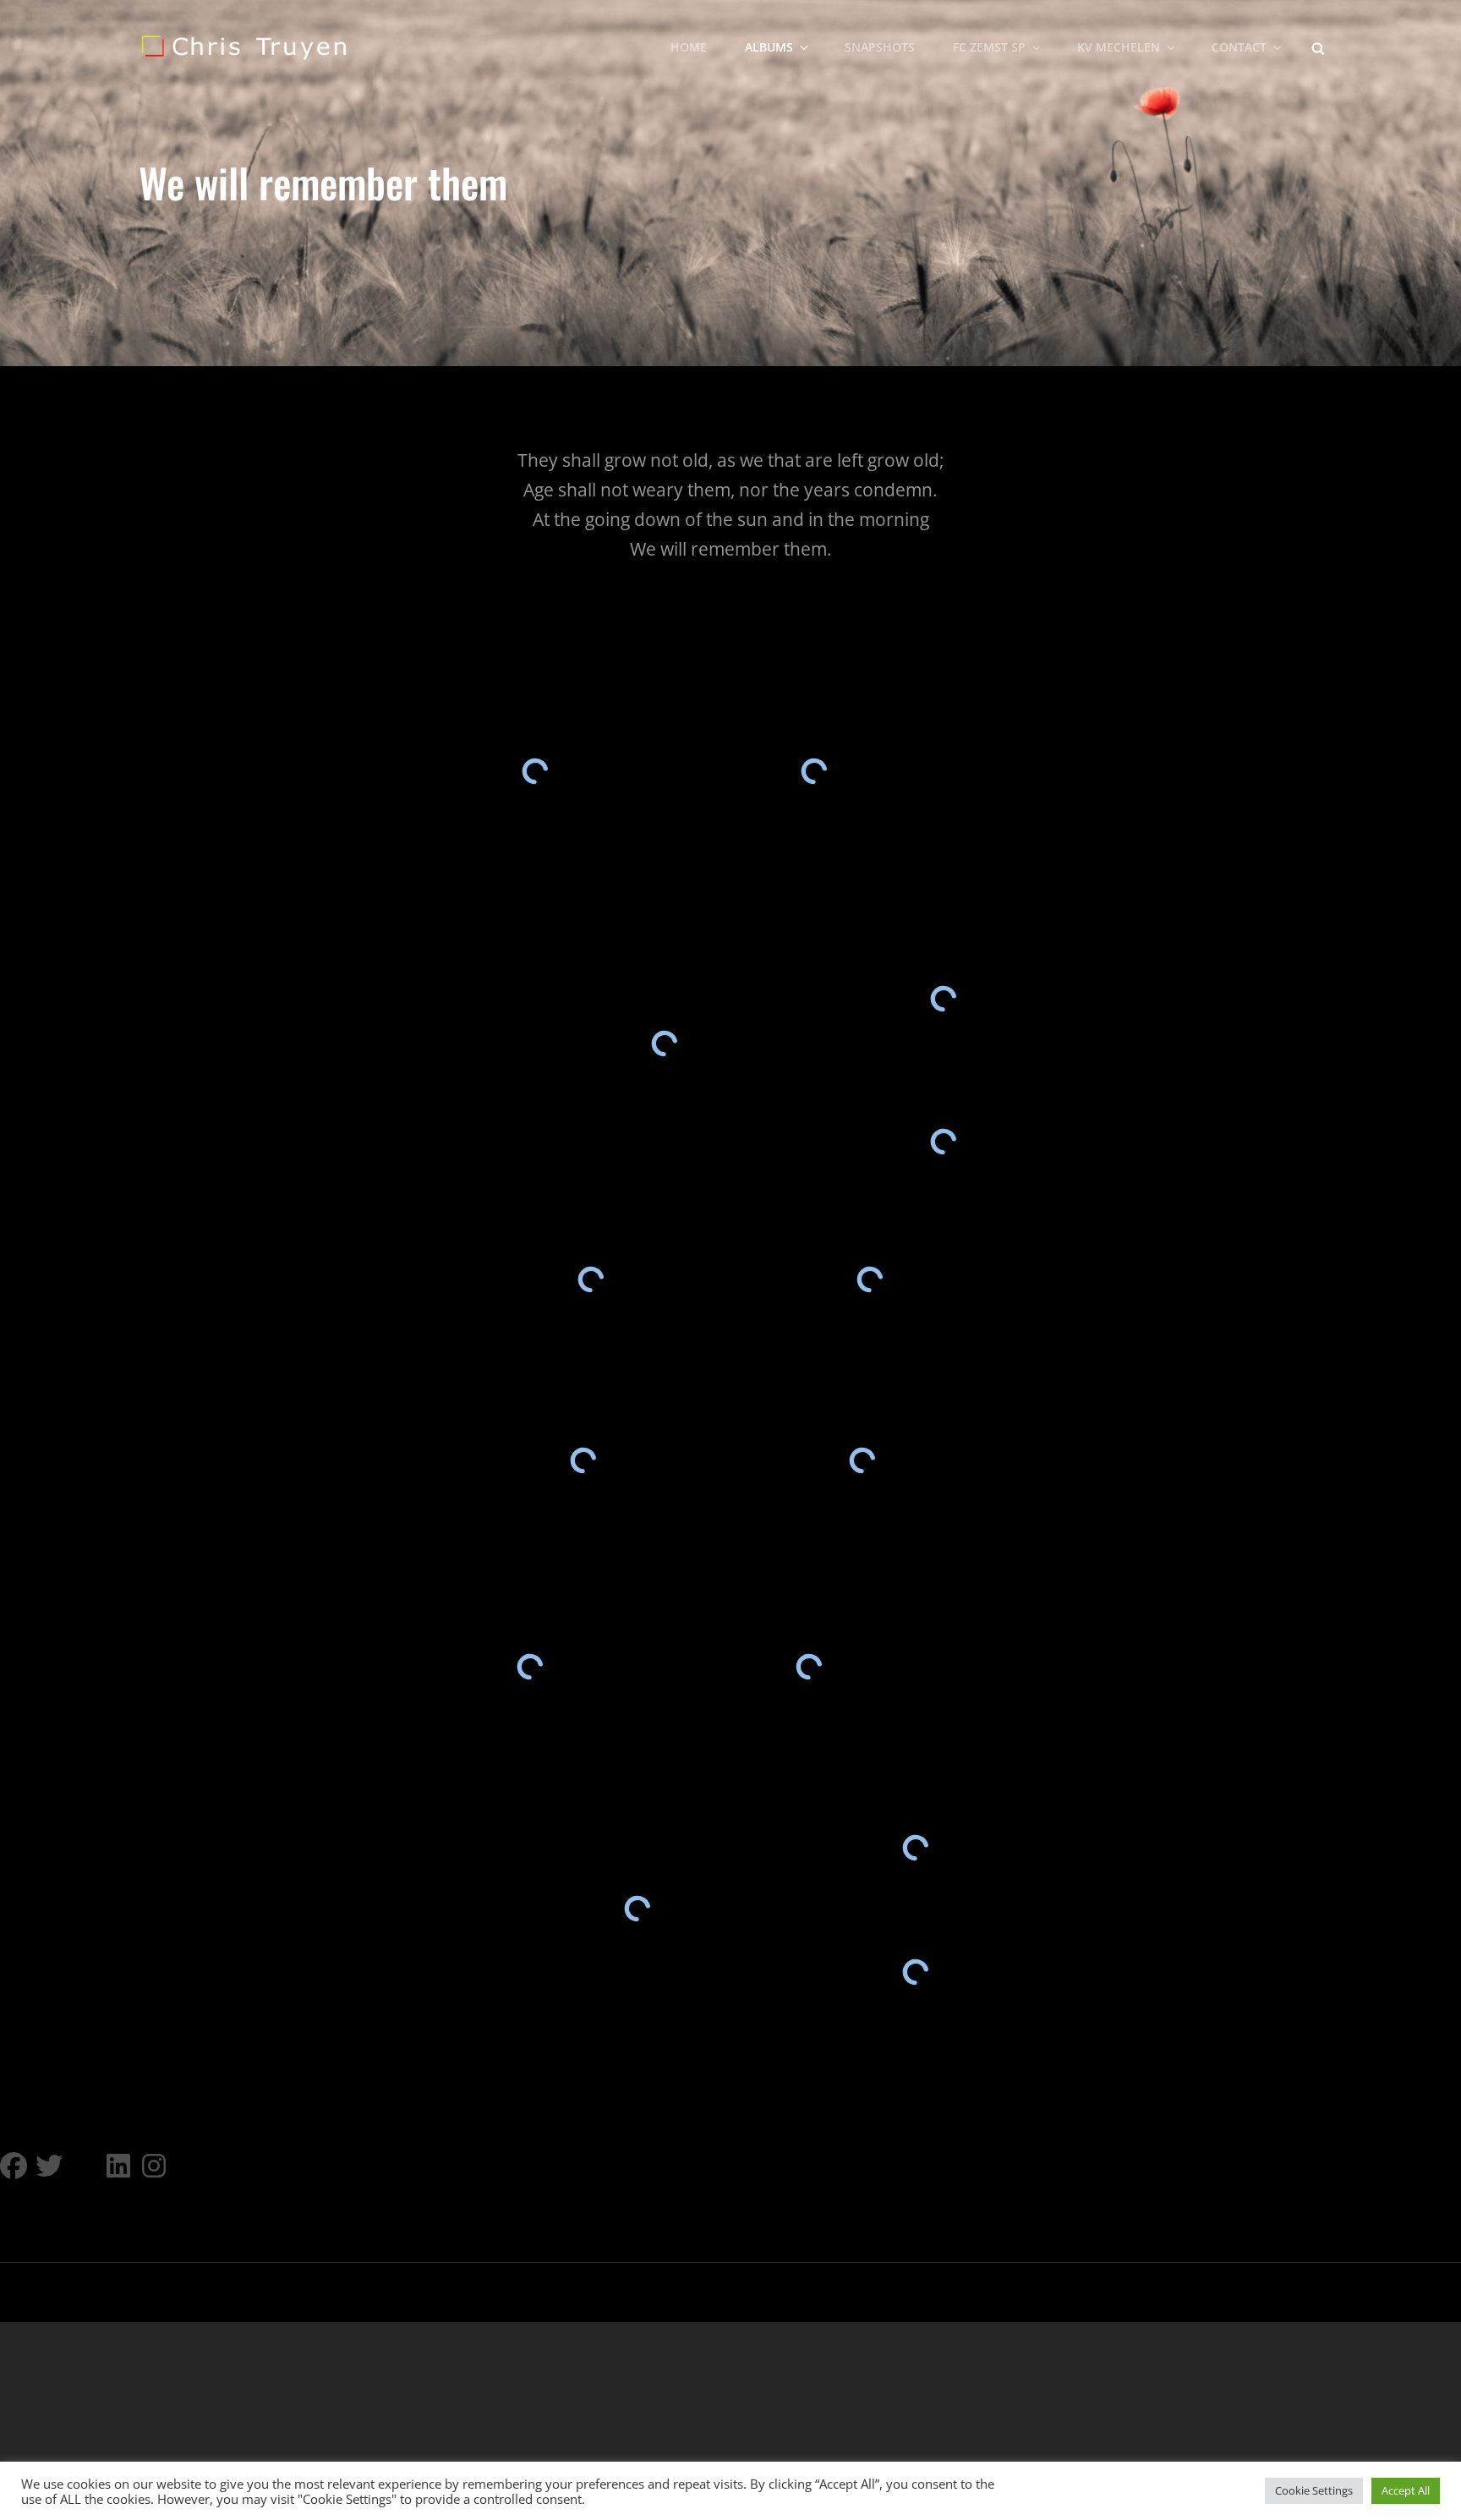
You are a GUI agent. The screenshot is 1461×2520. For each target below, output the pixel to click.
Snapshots (880, 47)
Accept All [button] (1406, 2490)
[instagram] (156, 2166)
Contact (1239, 47)
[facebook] (14, 2166)
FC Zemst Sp (989, 47)
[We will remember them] (814, 771)
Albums (769, 47)
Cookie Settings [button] (1314, 2490)
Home (689, 47)
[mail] (85, 2166)
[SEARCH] (1318, 47)
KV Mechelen (1119, 47)
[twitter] (49, 2166)
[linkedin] (120, 2166)
